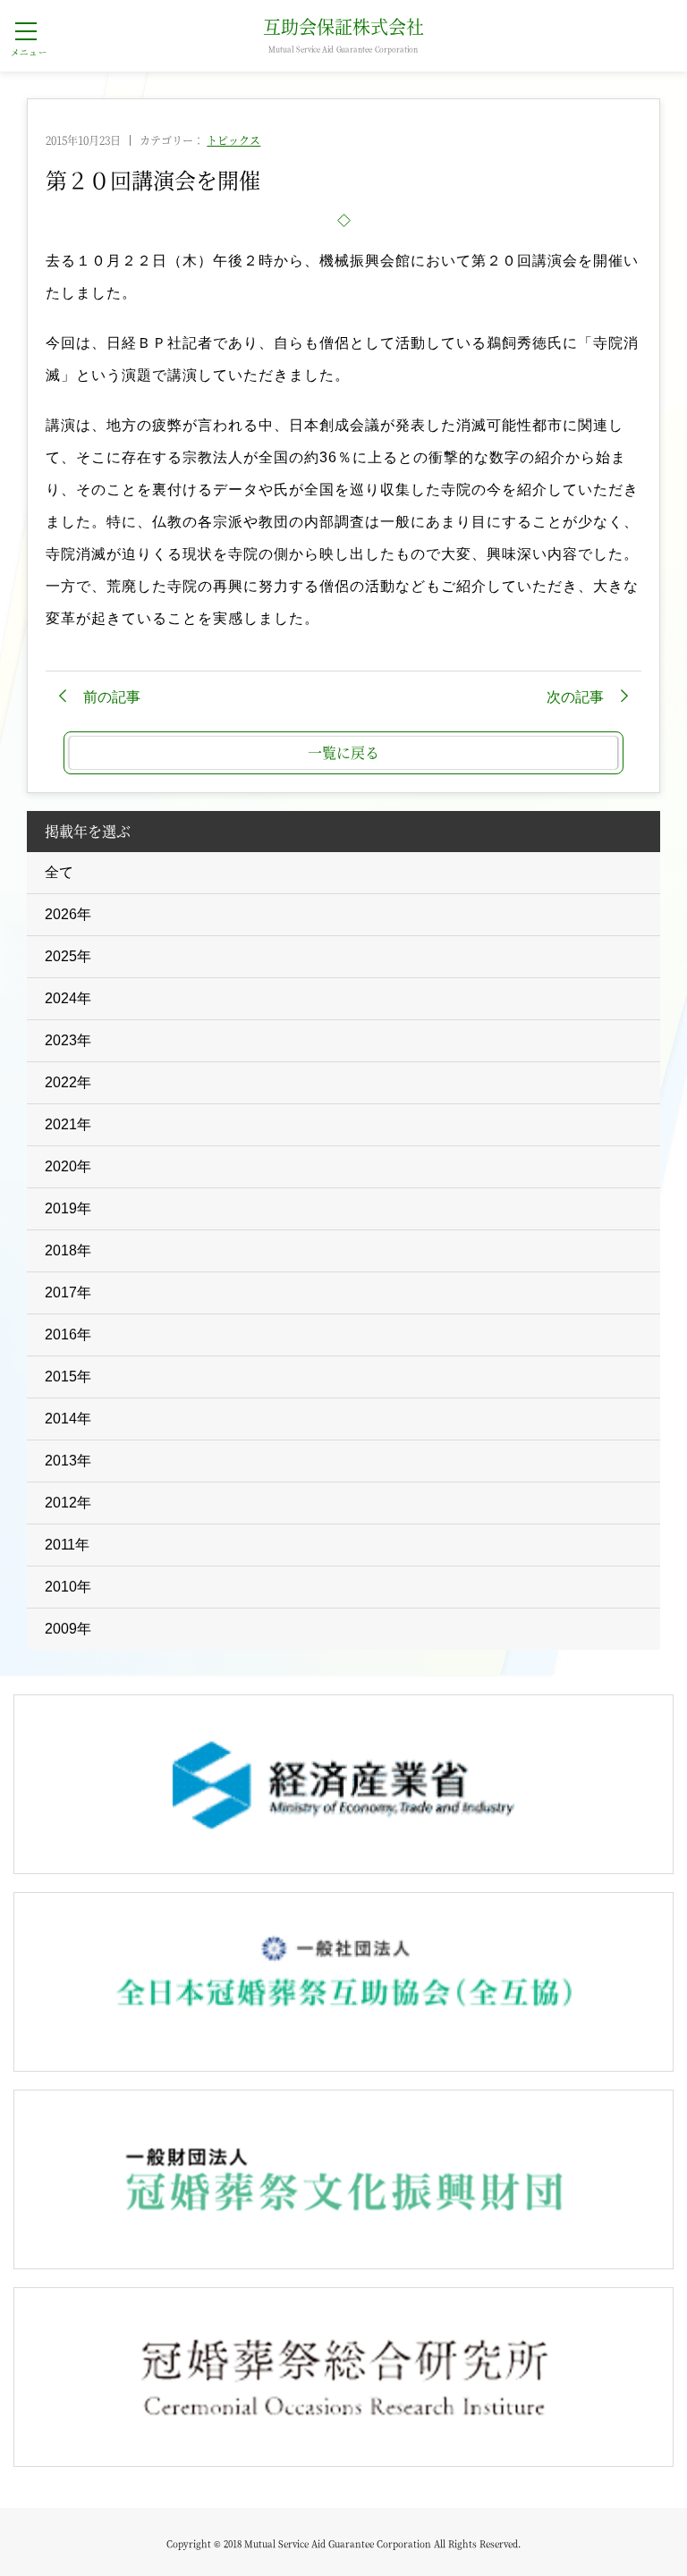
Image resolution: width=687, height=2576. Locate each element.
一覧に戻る (343, 752)
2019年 (68, 1208)
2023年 (68, 1040)
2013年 (68, 1461)
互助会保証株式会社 (343, 36)
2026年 (68, 914)
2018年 (68, 1250)
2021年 (68, 1124)
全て (59, 872)
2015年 (68, 1377)
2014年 (68, 1419)
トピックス (233, 140)
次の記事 (575, 697)
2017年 (68, 1292)
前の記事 (112, 697)
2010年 (68, 1587)
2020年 (68, 1166)
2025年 (68, 956)
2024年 (68, 998)
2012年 (68, 1503)
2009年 (68, 1629)
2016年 (68, 1334)
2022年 (68, 1082)
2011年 (67, 1545)
